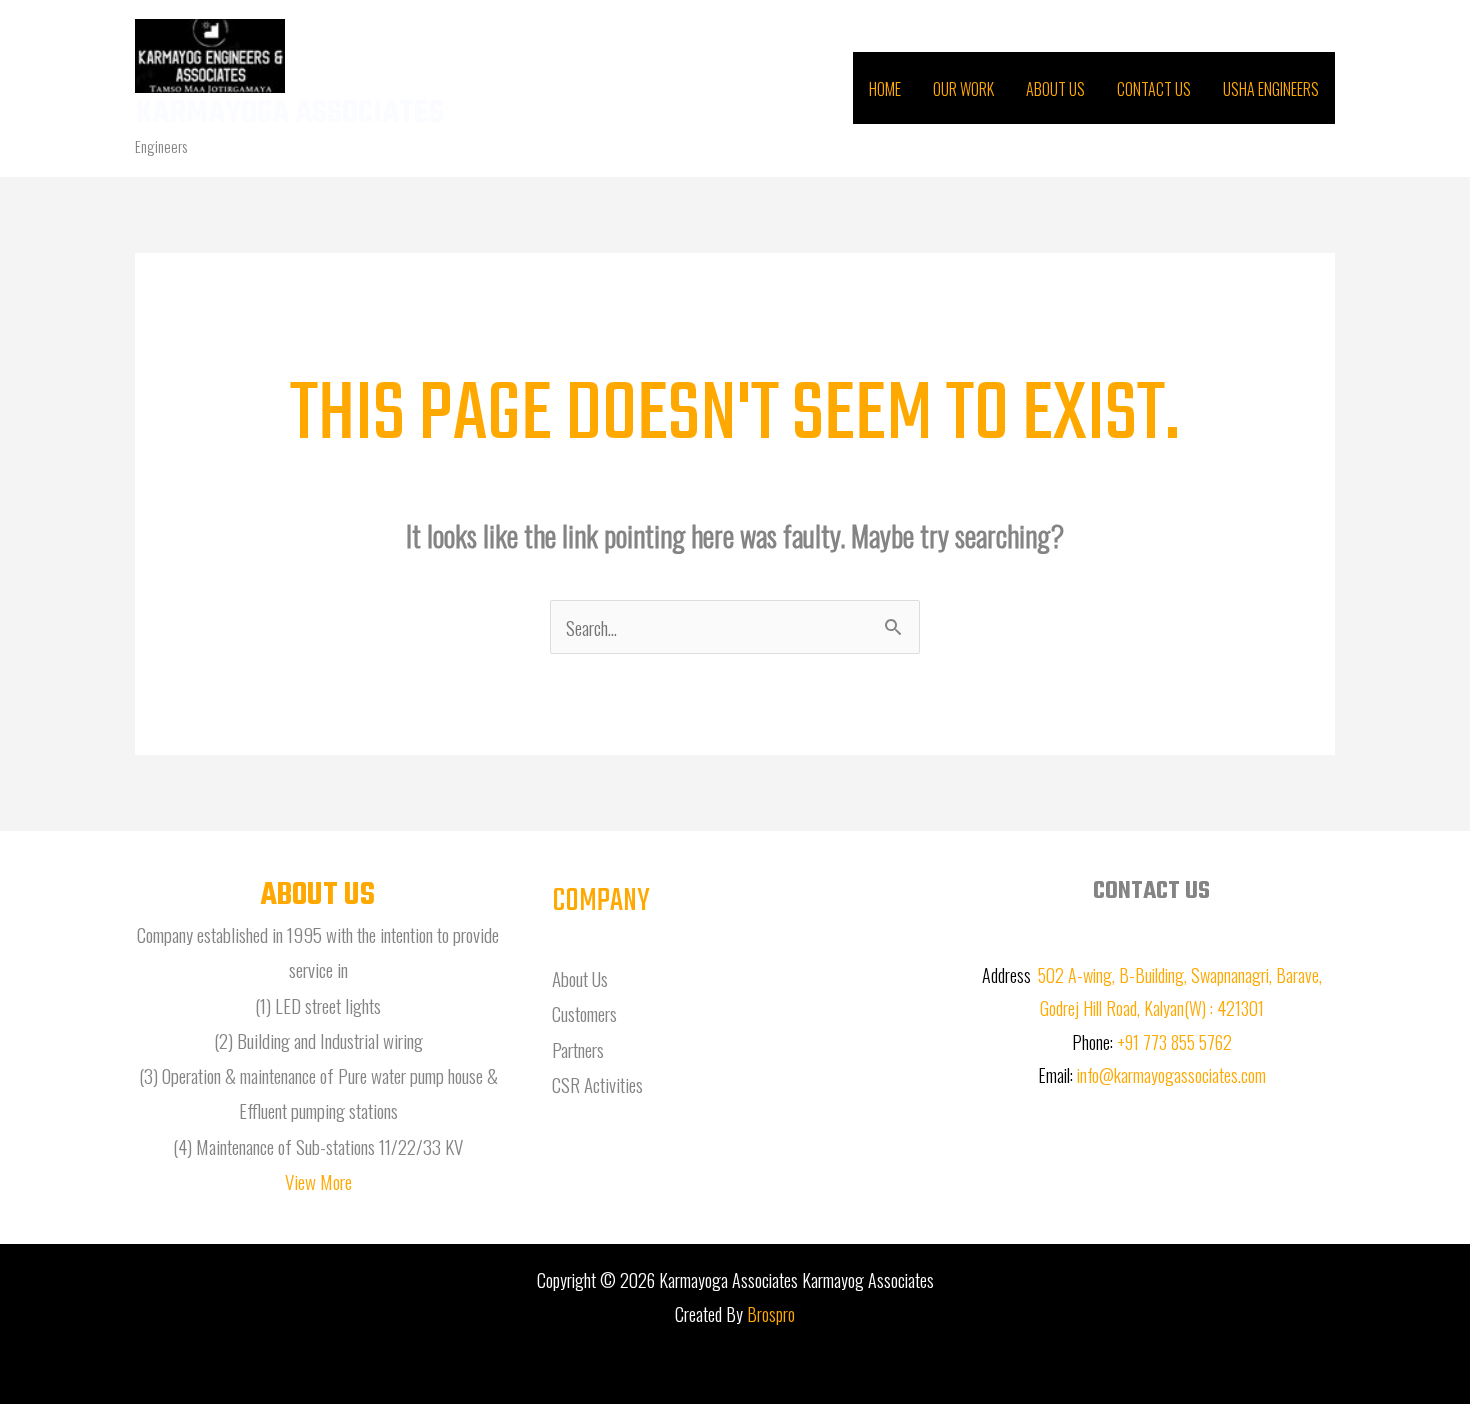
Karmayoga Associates (289, 113)
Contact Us (1154, 89)
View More (318, 1181)
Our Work (963, 89)
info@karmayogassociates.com (1171, 1075)
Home (885, 89)
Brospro (771, 1314)
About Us (1055, 89)
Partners (578, 1049)
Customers (584, 1013)
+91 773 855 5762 (1174, 1042)
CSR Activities (597, 1084)
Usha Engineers (1271, 89)
